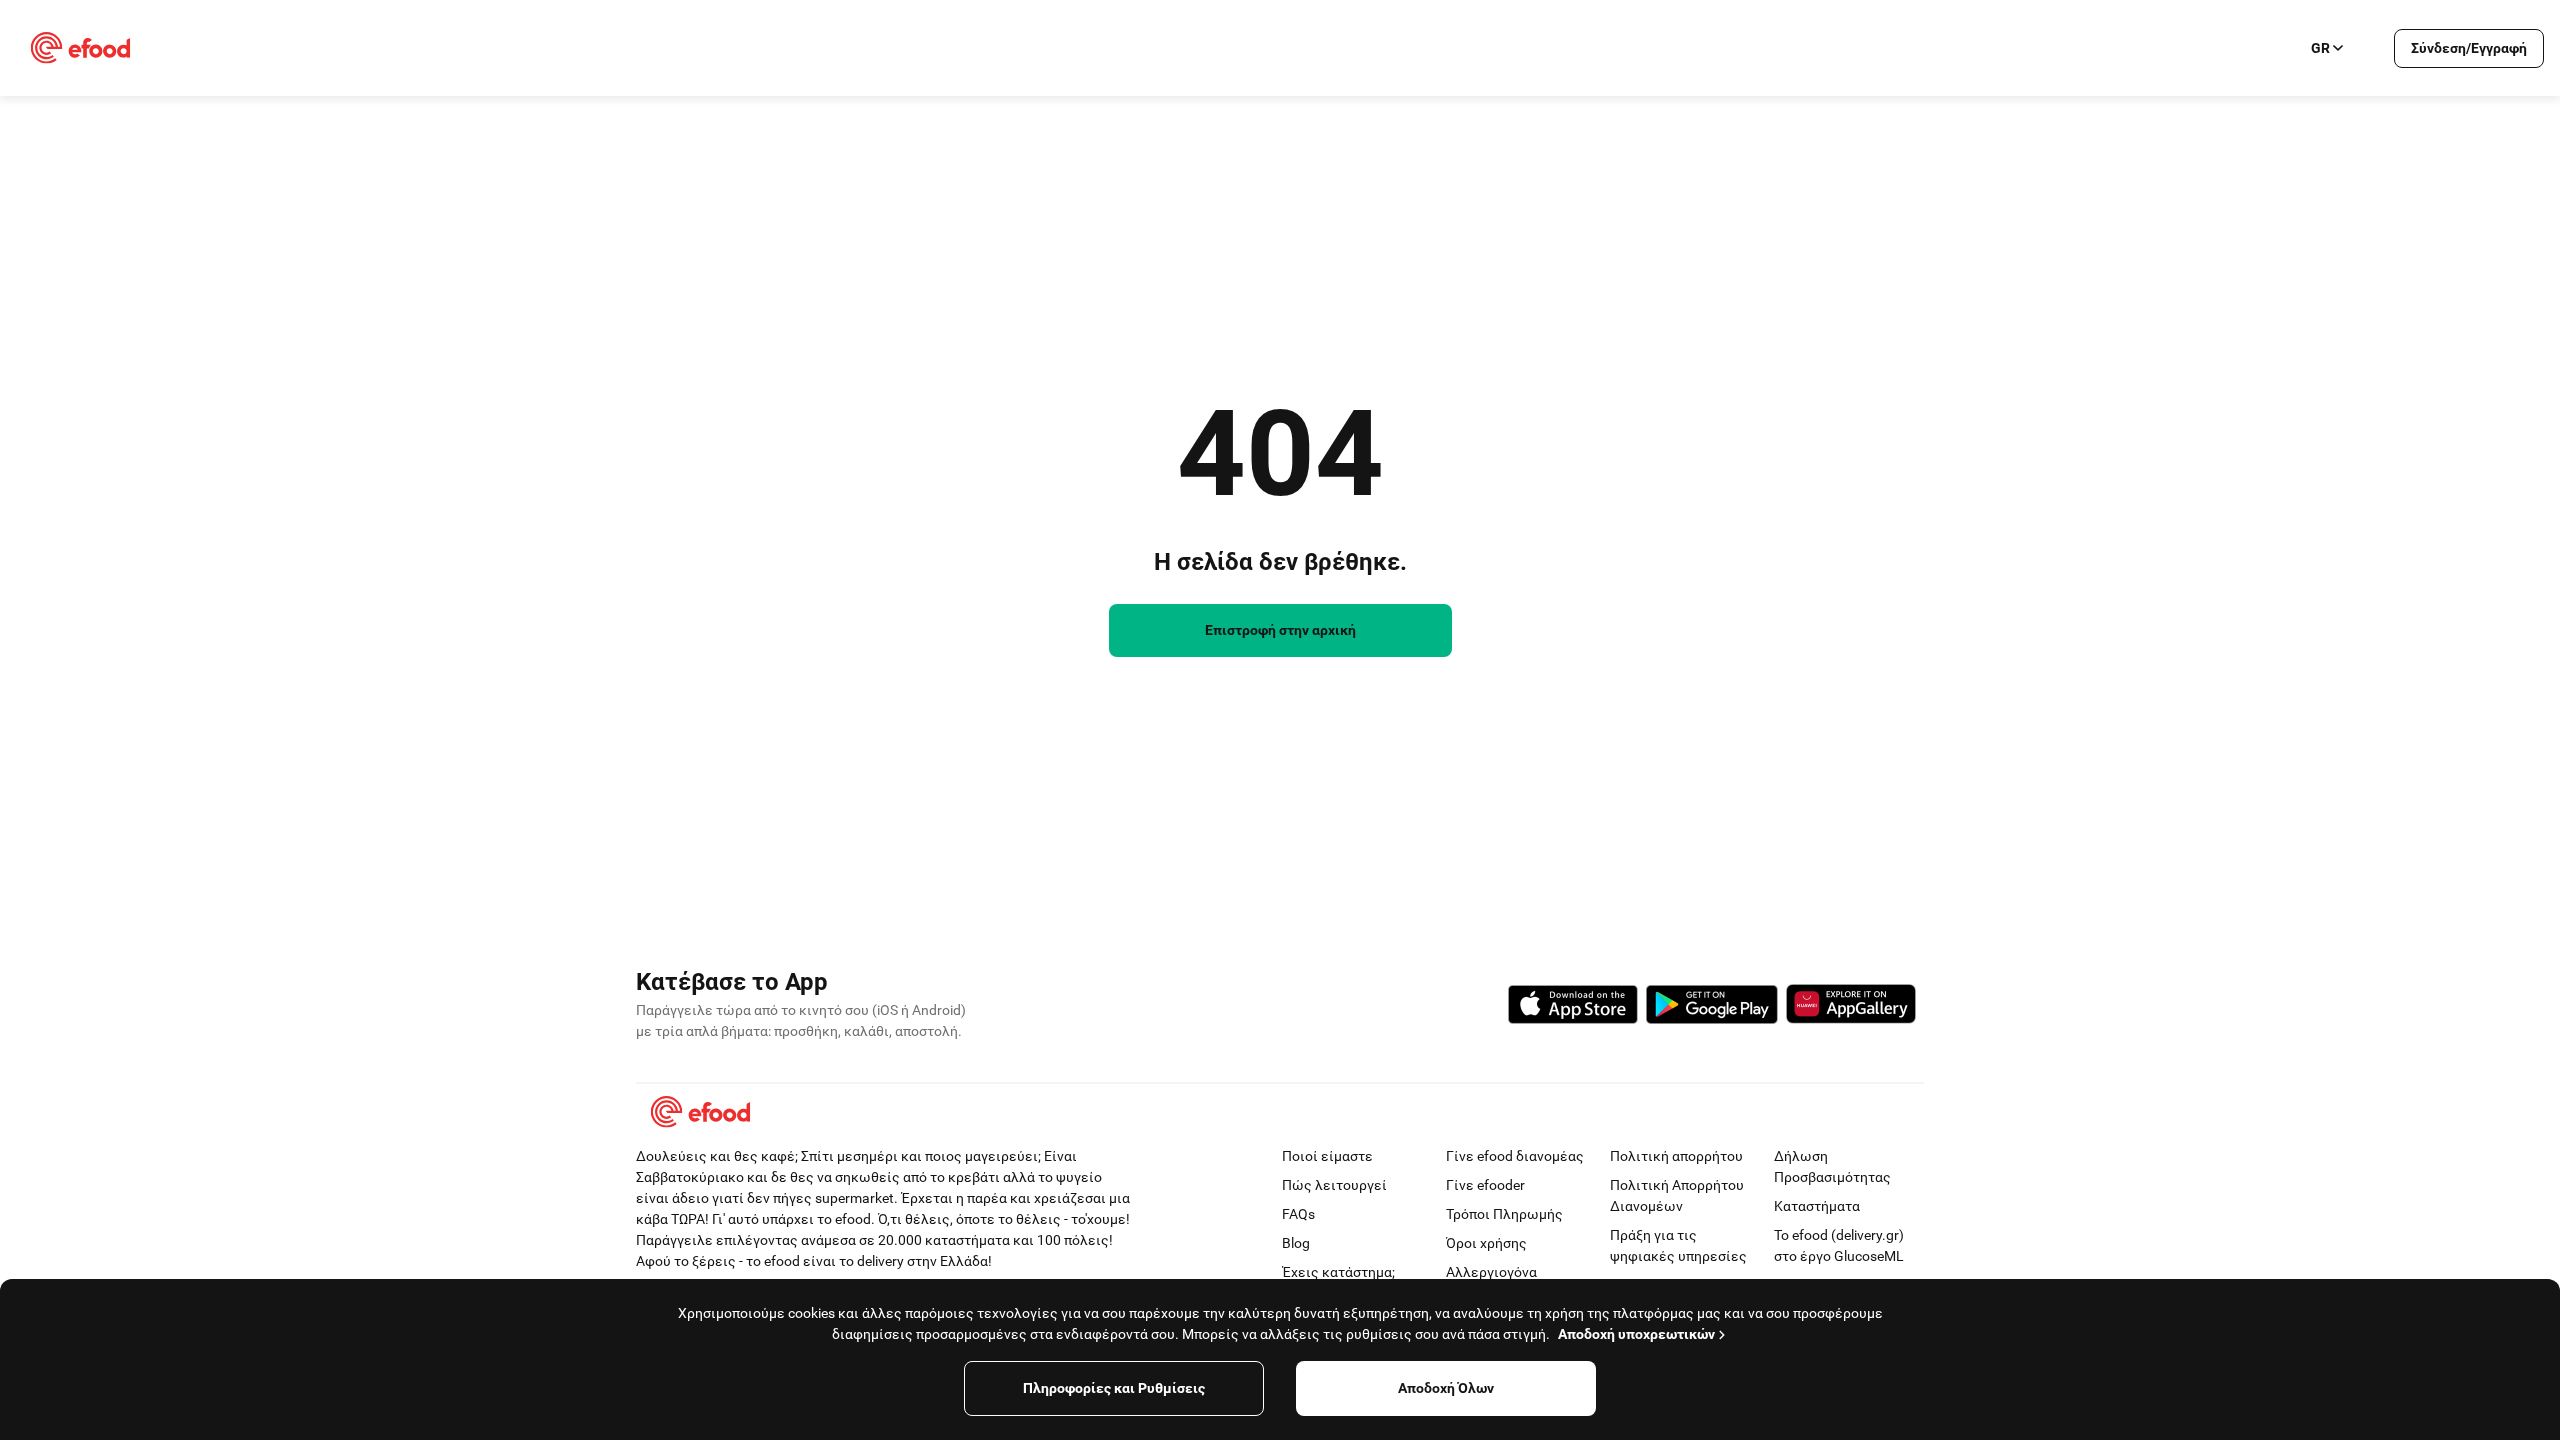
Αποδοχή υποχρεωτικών (1636, 1334)
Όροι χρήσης (1486, 1243)
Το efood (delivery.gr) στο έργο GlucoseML (1839, 1245)
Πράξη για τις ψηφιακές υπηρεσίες (1678, 1245)
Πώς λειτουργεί (1334, 1185)
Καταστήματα (1817, 1206)
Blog (1296, 1243)
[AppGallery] (1851, 1007)
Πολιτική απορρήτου (1676, 1156)
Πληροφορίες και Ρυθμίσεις (1114, 1388)
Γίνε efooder (1485, 1185)
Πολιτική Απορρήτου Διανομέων (1677, 1195)
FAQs (1298, 1214)
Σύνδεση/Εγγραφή (2469, 48)
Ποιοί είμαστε (1327, 1156)
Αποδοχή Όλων (1446, 1388)
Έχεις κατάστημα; (1338, 1272)
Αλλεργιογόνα (1491, 1272)
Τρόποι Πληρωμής (1504, 1214)
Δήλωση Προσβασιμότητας (1832, 1166)
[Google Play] (1712, 1007)
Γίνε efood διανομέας (1515, 1156)
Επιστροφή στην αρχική (1280, 630)
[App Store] (1573, 1007)
